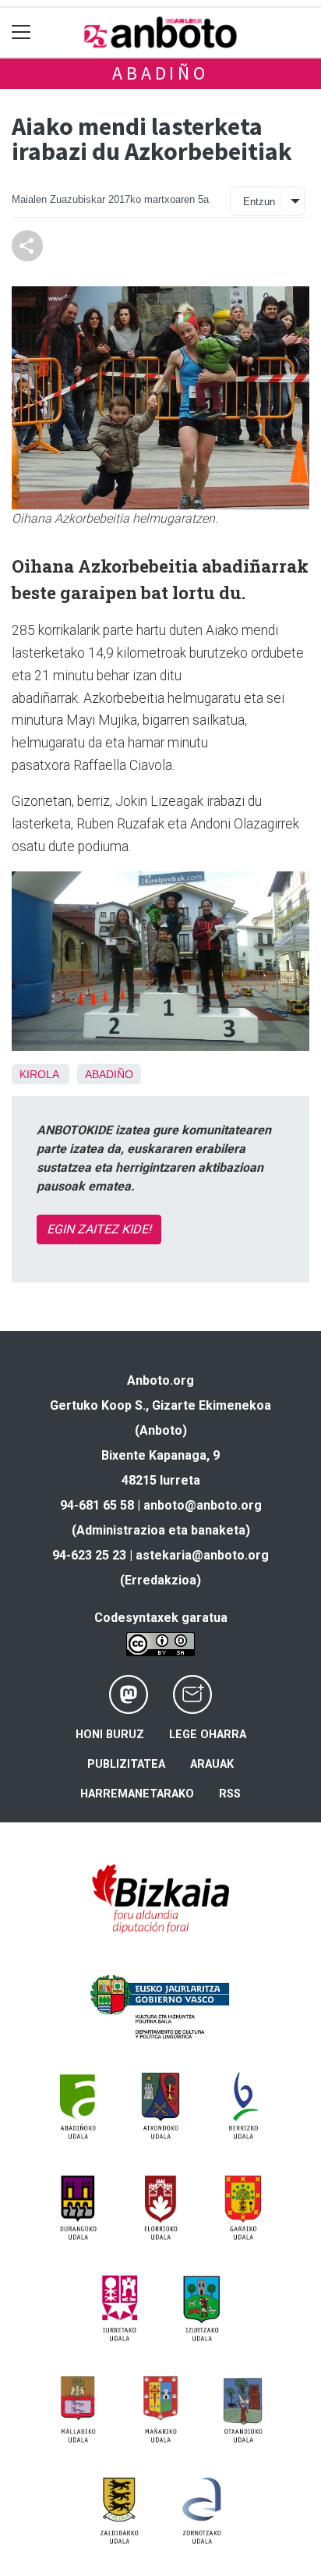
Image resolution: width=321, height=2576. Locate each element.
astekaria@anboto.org (202, 1555)
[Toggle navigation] (21, 32)
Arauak (212, 1764)
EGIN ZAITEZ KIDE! (99, 1229)
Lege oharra (208, 1735)
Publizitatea (126, 1764)
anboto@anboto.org (203, 1505)
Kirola (39, 1074)
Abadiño (160, 73)
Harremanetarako (137, 1794)
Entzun (259, 202)
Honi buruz (110, 1735)
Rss (230, 1794)
